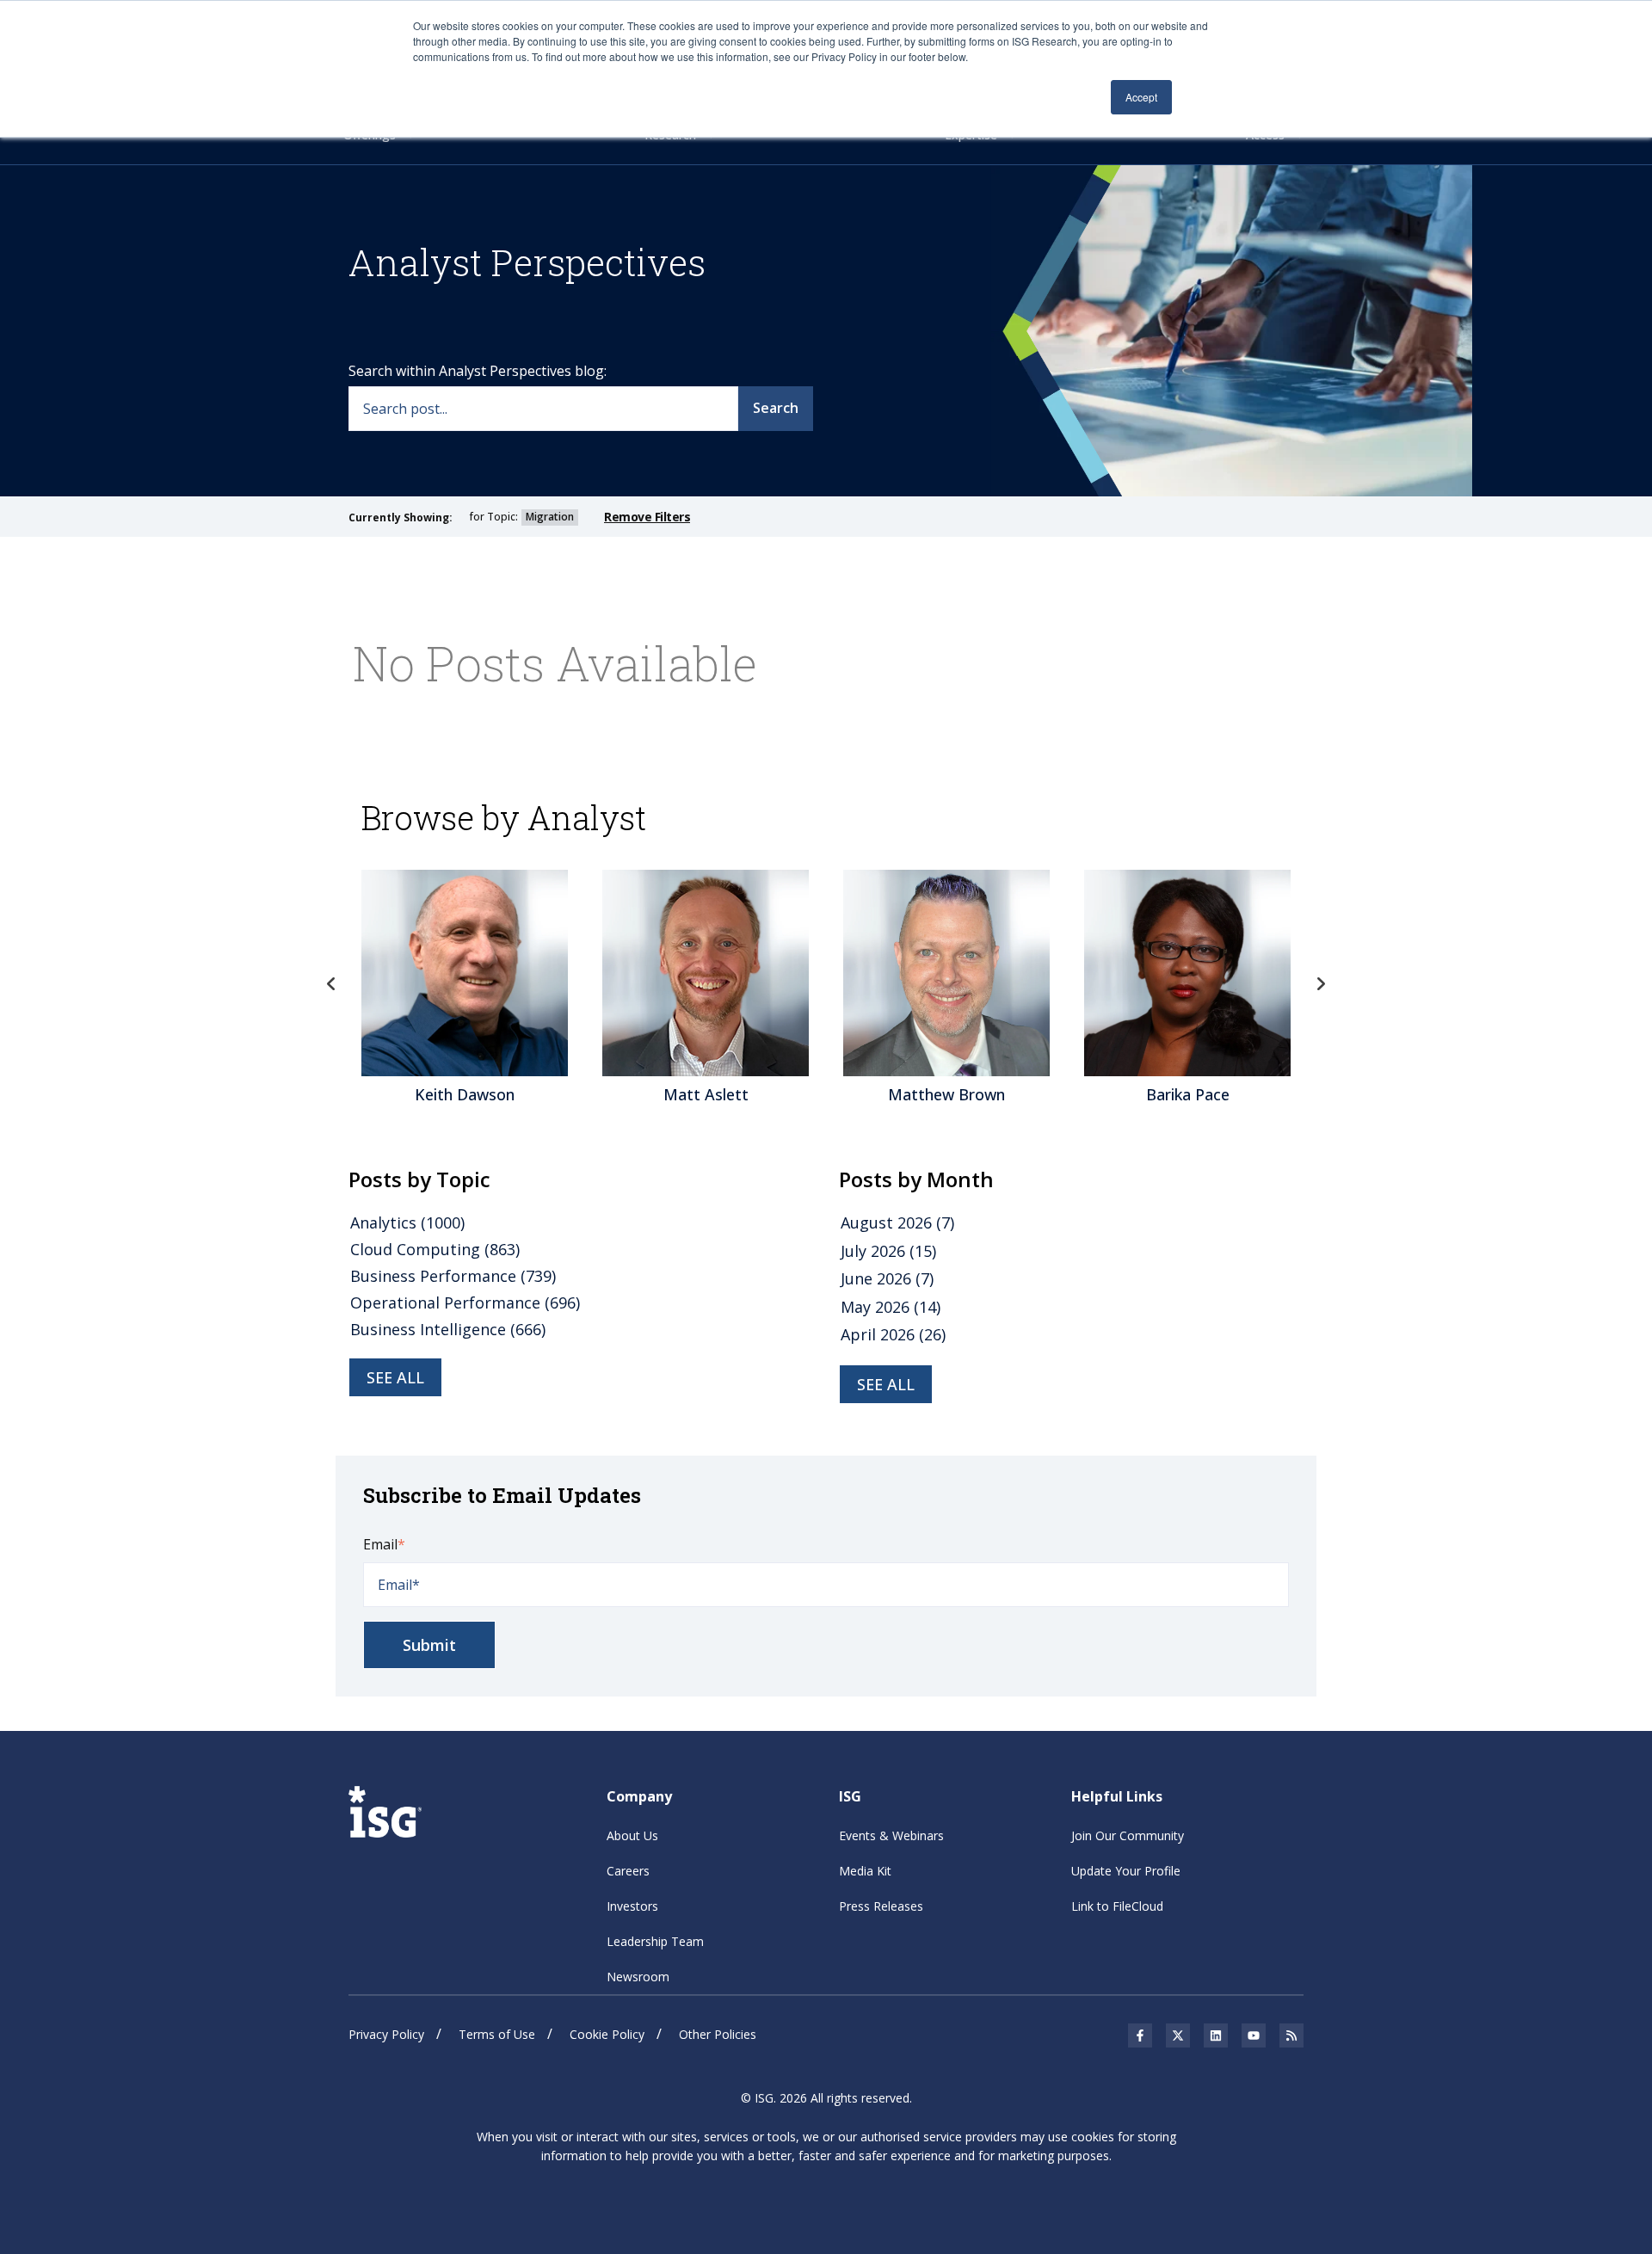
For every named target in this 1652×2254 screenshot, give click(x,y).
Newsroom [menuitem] (638, 1977)
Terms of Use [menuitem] (497, 2034)
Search (776, 408)
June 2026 (887, 1278)
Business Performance (453, 1276)
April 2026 (893, 1334)
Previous (331, 984)
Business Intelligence (448, 1329)
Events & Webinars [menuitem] (891, 1835)
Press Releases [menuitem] (881, 1906)
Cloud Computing (435, 1249)
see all (395, 1377)
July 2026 (888, 1251)
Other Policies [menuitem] (718, 2034)
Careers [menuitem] (628, 1871)
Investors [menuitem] (632, 1906)
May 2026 (891, 1307)
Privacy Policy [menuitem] (386, 2034)
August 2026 (897, 1222)
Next (1321, 984)
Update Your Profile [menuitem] (1126, 1871)
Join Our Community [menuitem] (1128, 1835)
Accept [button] (1141, 97)
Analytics (407, 1222)
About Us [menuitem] (632, 1835)
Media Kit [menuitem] (865, 1871)
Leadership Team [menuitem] (655, 1941)
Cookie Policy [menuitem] (607, 2034)
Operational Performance (465, 1303)
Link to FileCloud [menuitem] (1117, 1906)
